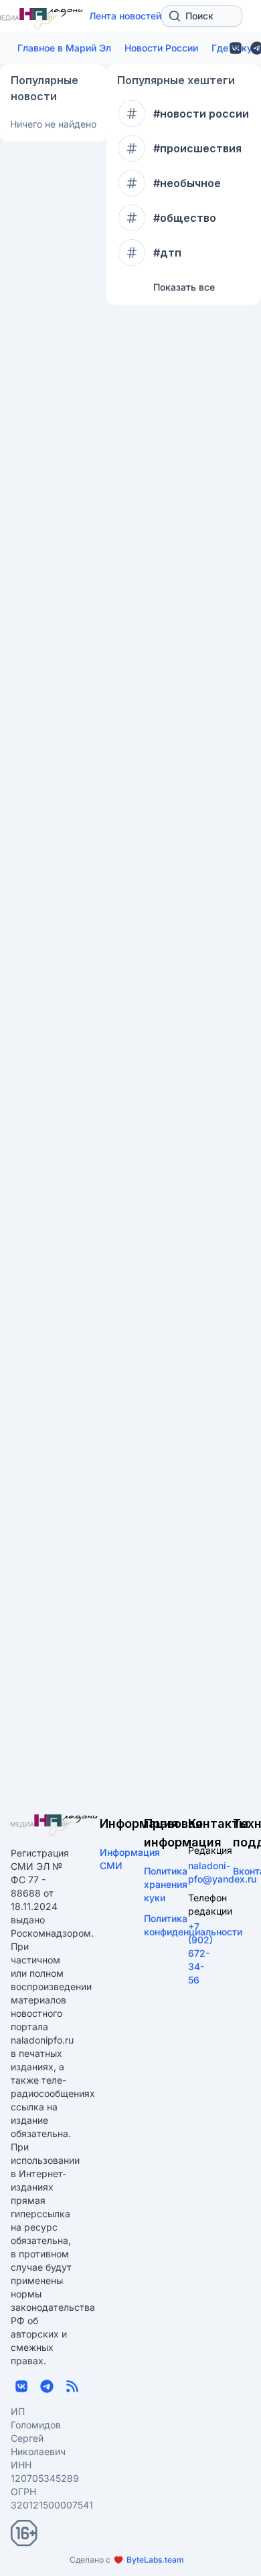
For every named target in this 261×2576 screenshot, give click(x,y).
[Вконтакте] (236, 48)
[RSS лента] (72, 2386)
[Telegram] (47, 2386)
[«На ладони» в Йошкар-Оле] (54, 1825)
